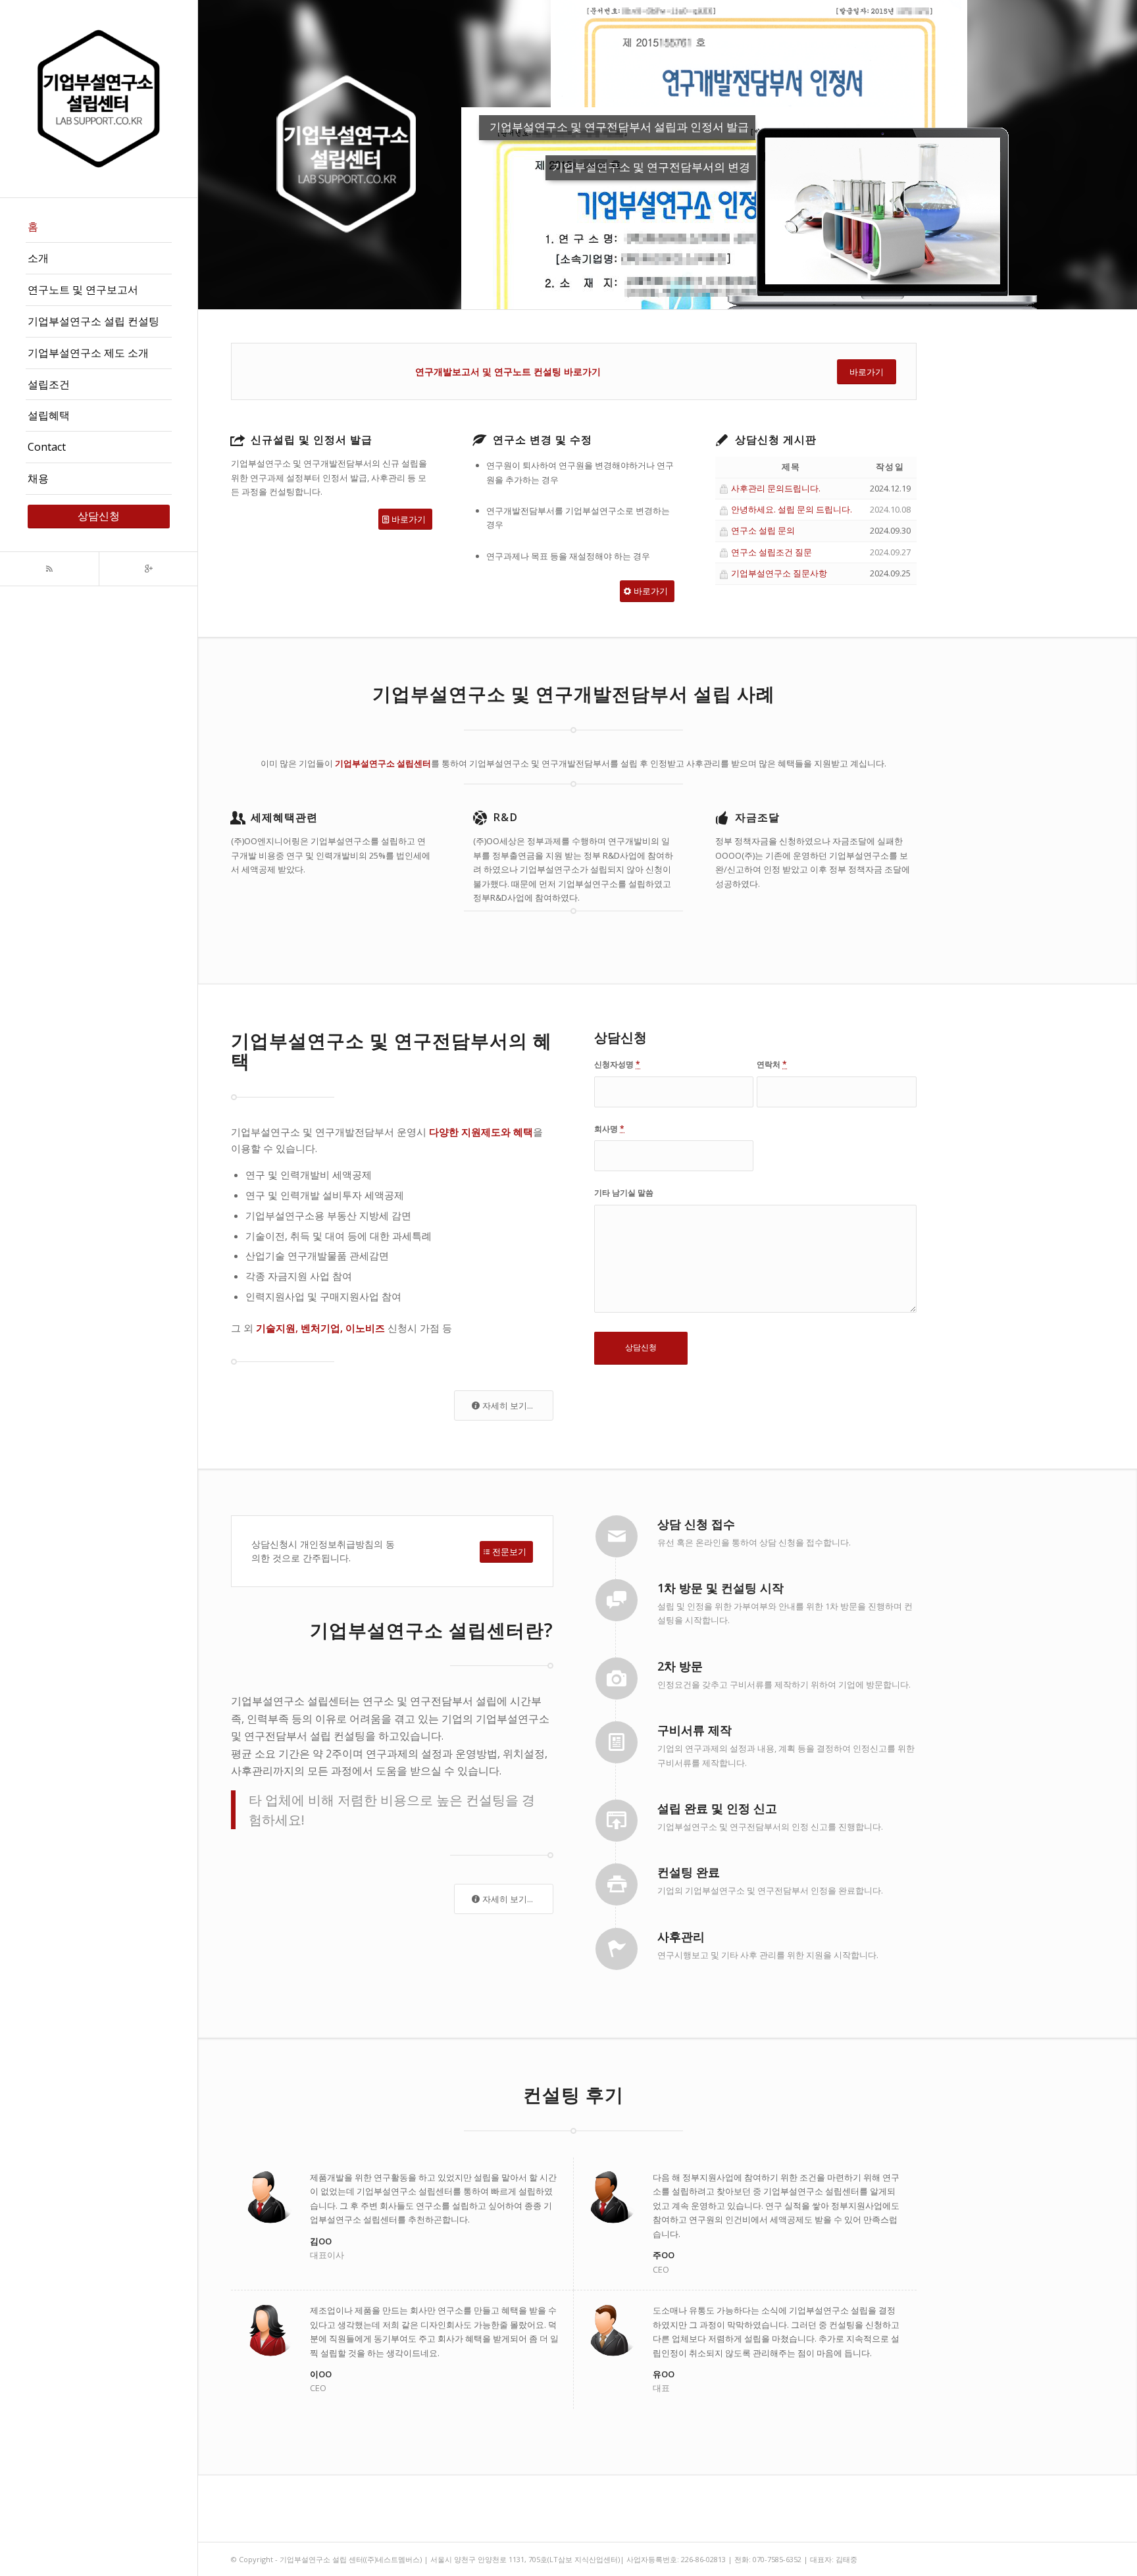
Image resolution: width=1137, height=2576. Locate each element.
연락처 (772, 1064)
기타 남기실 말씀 (624, 1193)
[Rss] (49, 569)
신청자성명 (617, 1064)
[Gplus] (148, 569)
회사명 (609, 1129)
